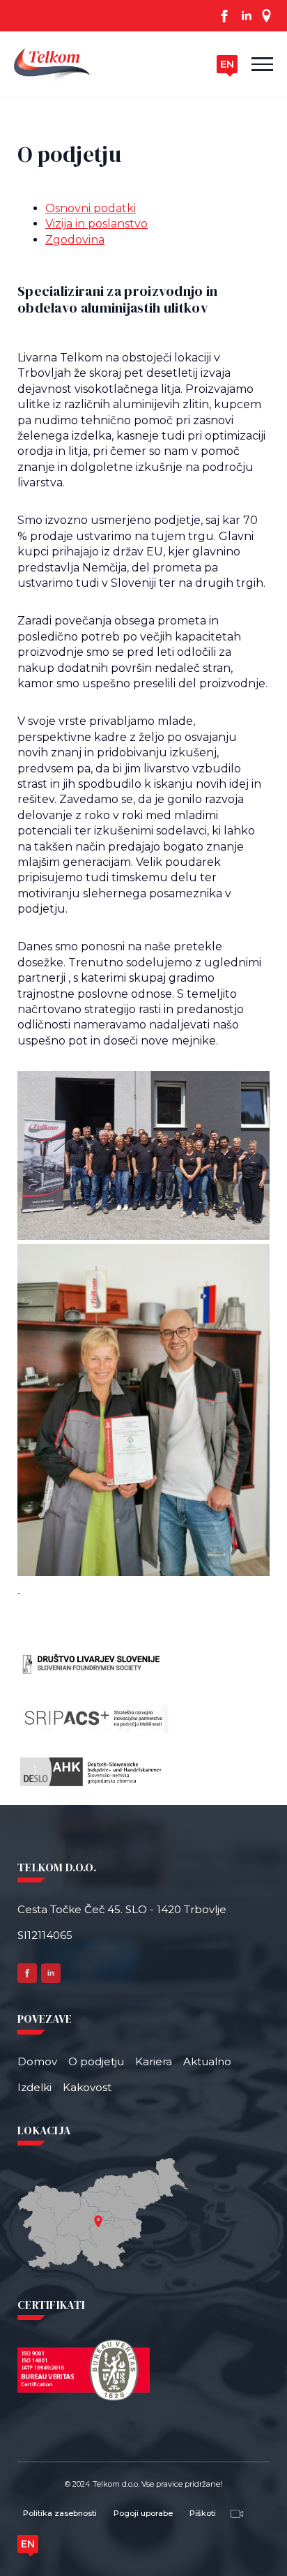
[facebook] (224, 16)
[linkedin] (247, 16)
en (227, 64)
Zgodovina (75, 240)
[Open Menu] (262, 64)
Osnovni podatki (91, 208)
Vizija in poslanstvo (96, 224)
